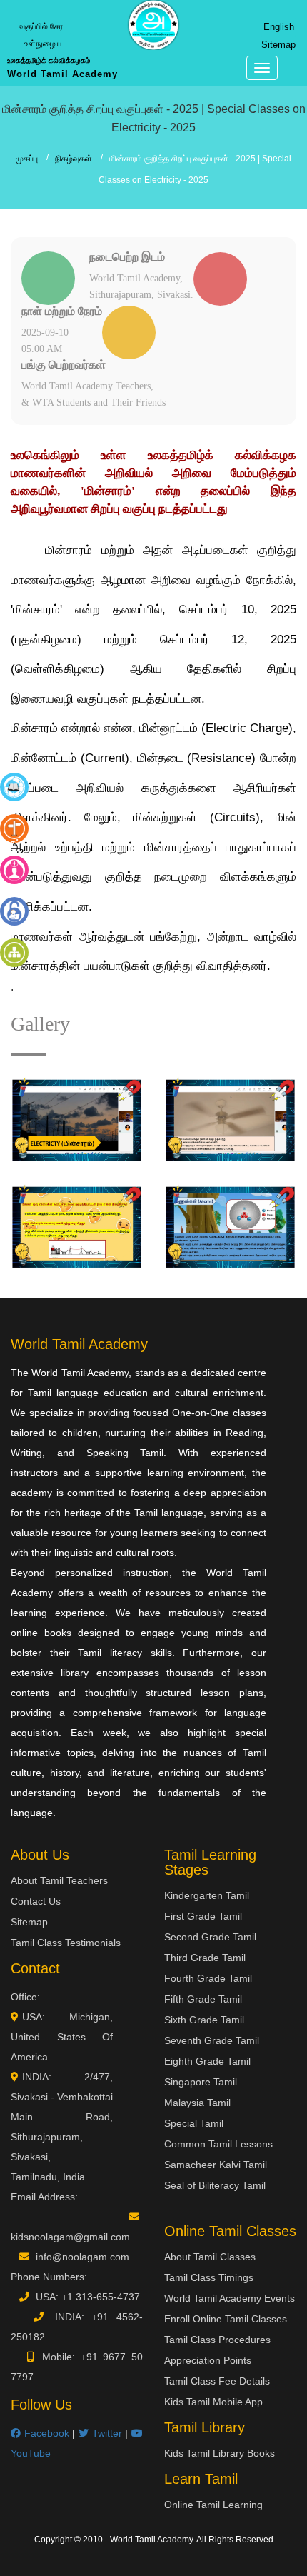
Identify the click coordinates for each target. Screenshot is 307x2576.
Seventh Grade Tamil (212, 2040)
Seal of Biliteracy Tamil (215, 2185)
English (279, 27)
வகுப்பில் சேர (41, 26)
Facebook (45, 2433)
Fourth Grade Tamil (208, 1978)
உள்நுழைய (43, 44)
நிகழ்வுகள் (74, 159)
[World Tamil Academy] (153, 25)
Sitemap (278, 45)
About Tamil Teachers (59, 1880)
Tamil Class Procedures (217, 2340)
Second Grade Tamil (210, 1937)
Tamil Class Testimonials (66, 1943)
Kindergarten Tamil (207, 1895)
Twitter (105, 2433)
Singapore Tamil (201, 2082)
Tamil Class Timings (209, 2277)
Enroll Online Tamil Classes (226, 2319)
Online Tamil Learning (213, 2505)
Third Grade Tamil (205, 1958)
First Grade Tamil (203, 1916)
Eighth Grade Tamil (207, 2061)
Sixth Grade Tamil (204, 2020)
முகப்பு (27, 159)
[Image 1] (77, 1120)
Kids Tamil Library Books (220, 2453)
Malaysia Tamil (197, 2103)
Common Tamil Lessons (218, 2144)
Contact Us (36, 1901)
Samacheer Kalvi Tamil (216, 2165)
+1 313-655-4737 (101, 2297)
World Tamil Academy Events (230, 2298)
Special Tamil (194, 2123)
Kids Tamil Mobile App (213, 2402)
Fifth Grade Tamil (203, 1999)
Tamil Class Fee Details (217, 2381)
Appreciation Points (208, 2360)
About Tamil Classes (210, 2257)
